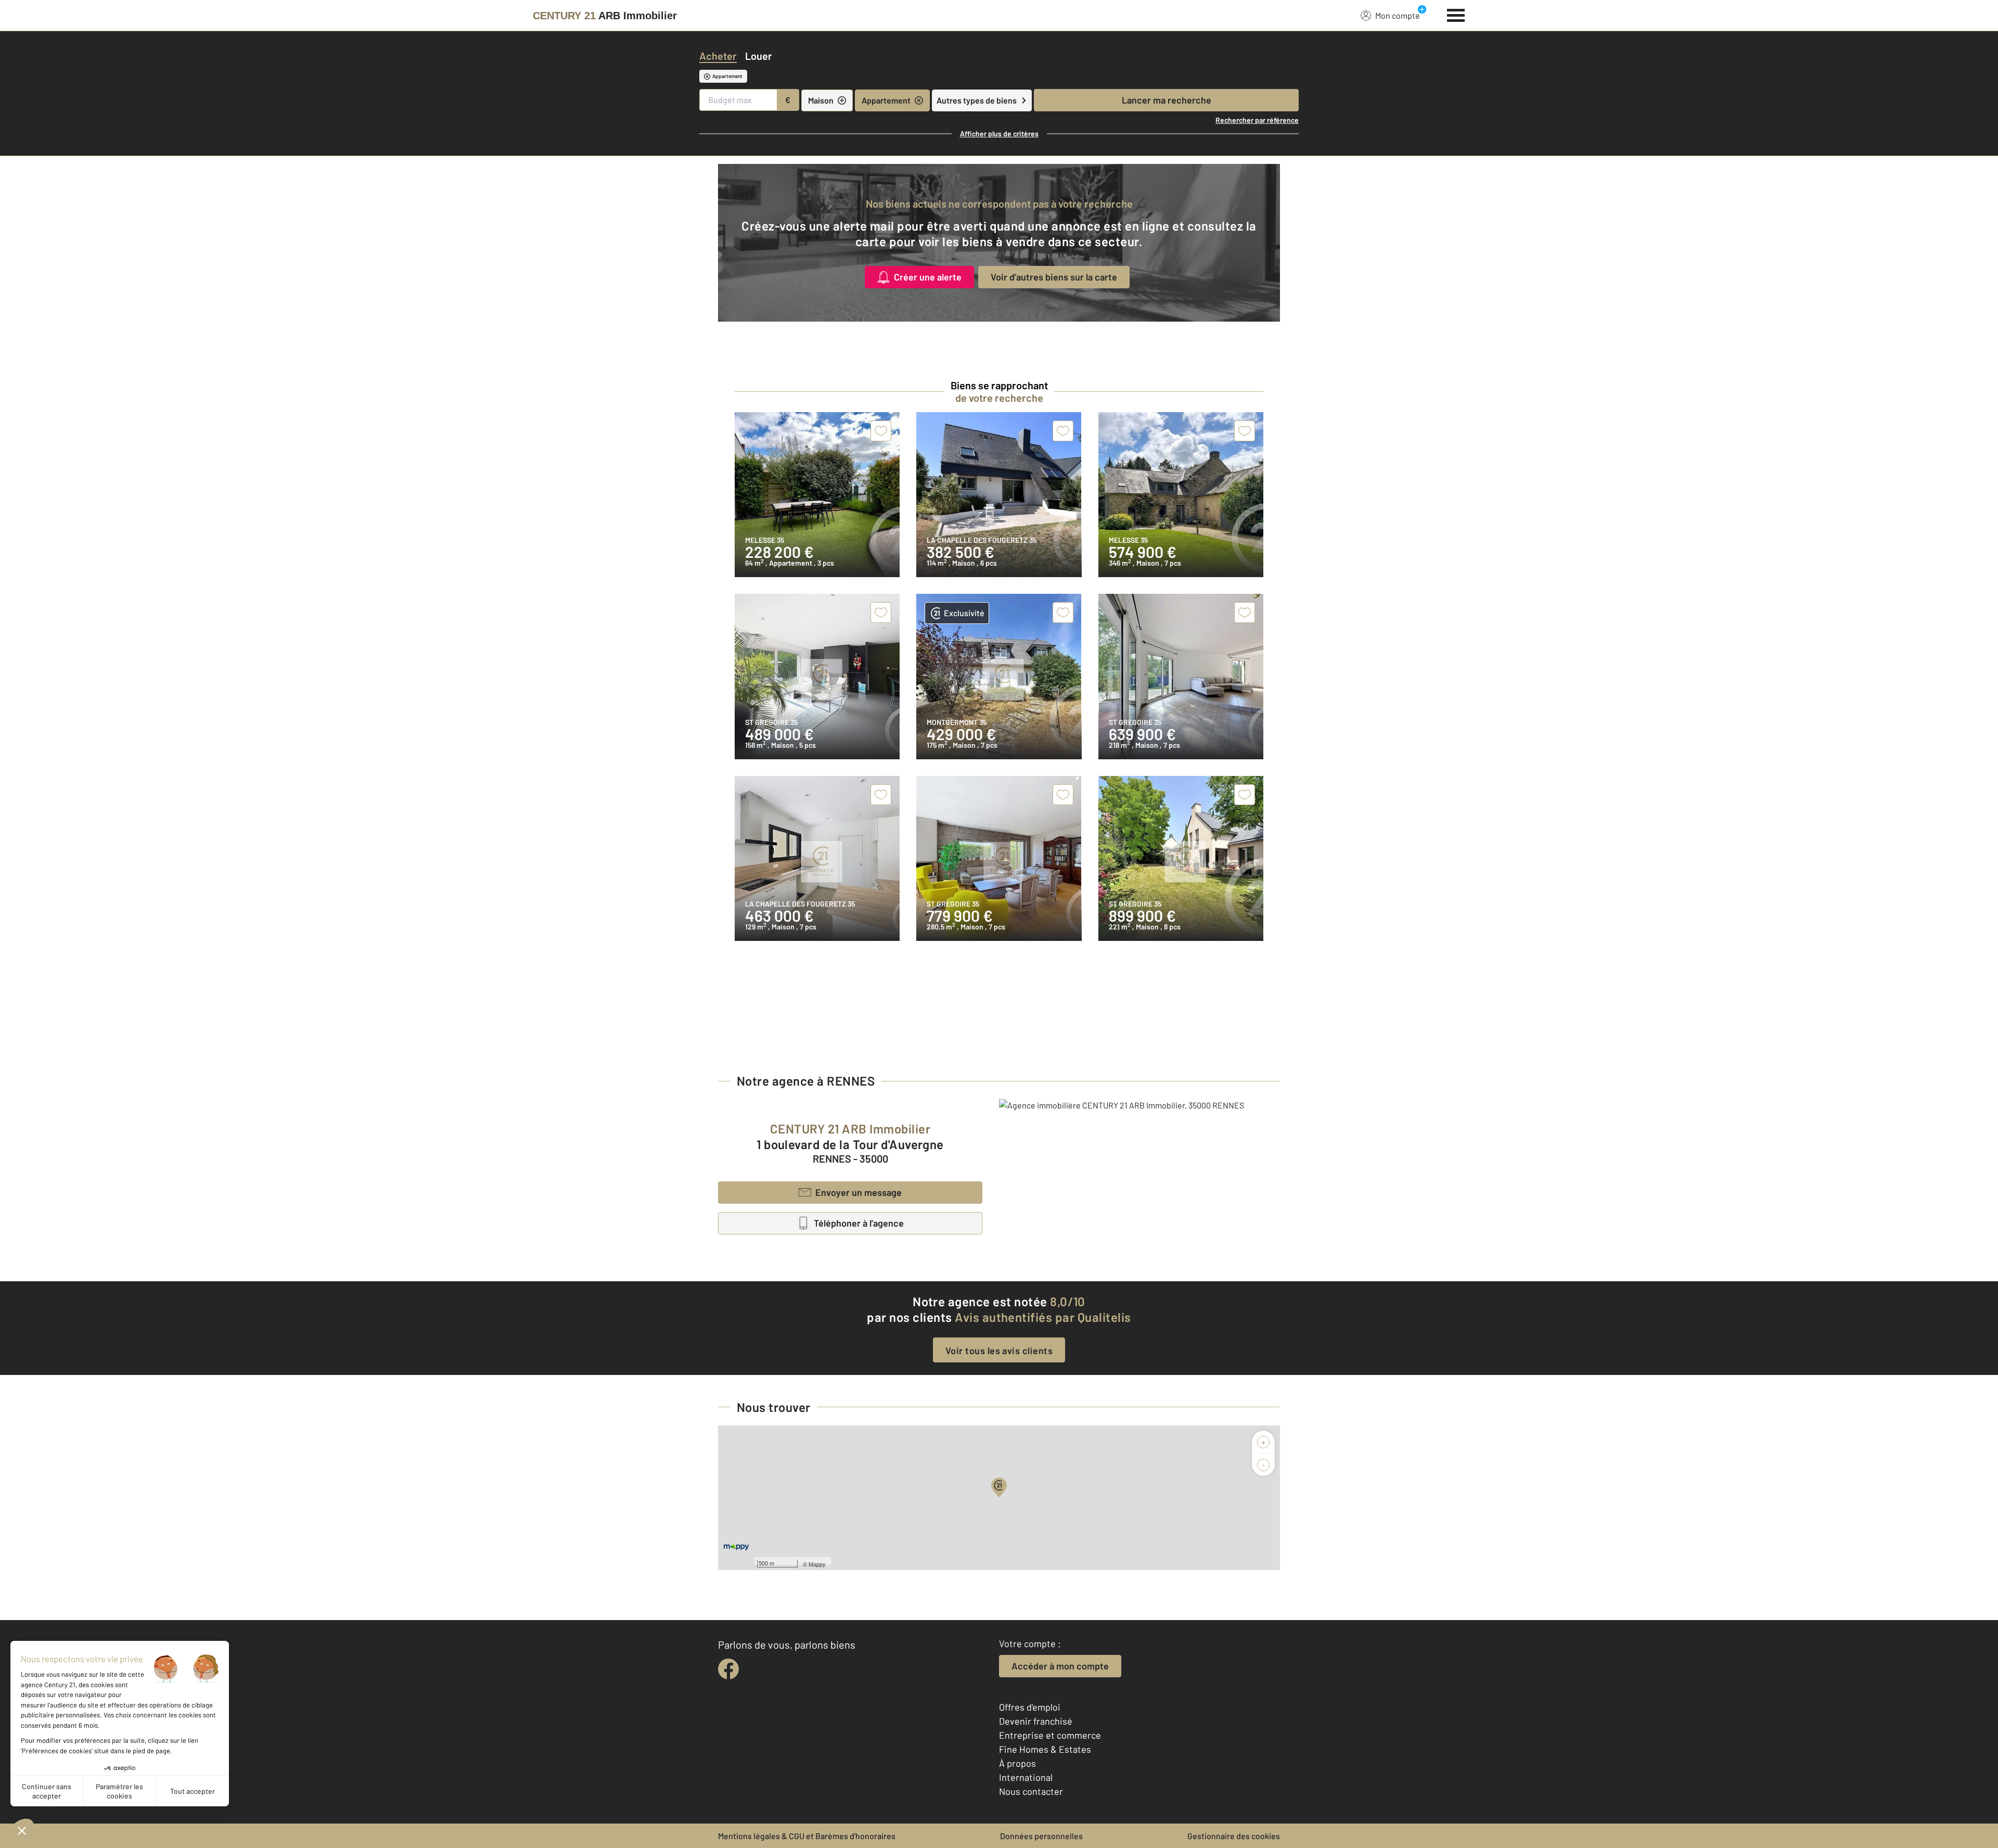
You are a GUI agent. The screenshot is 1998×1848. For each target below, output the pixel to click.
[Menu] (1456, 14)
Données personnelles (1041, 1836)
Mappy (817, 1564)
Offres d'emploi (1030, 1707)
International (1026, 1777)
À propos (1017, 1763)
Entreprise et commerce (1050, 1735)
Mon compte (1398, 15)
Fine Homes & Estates (1045, 1749)
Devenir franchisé (1036, 1721)
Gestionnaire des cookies (1234, 1836)
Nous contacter (1031, 1791)
